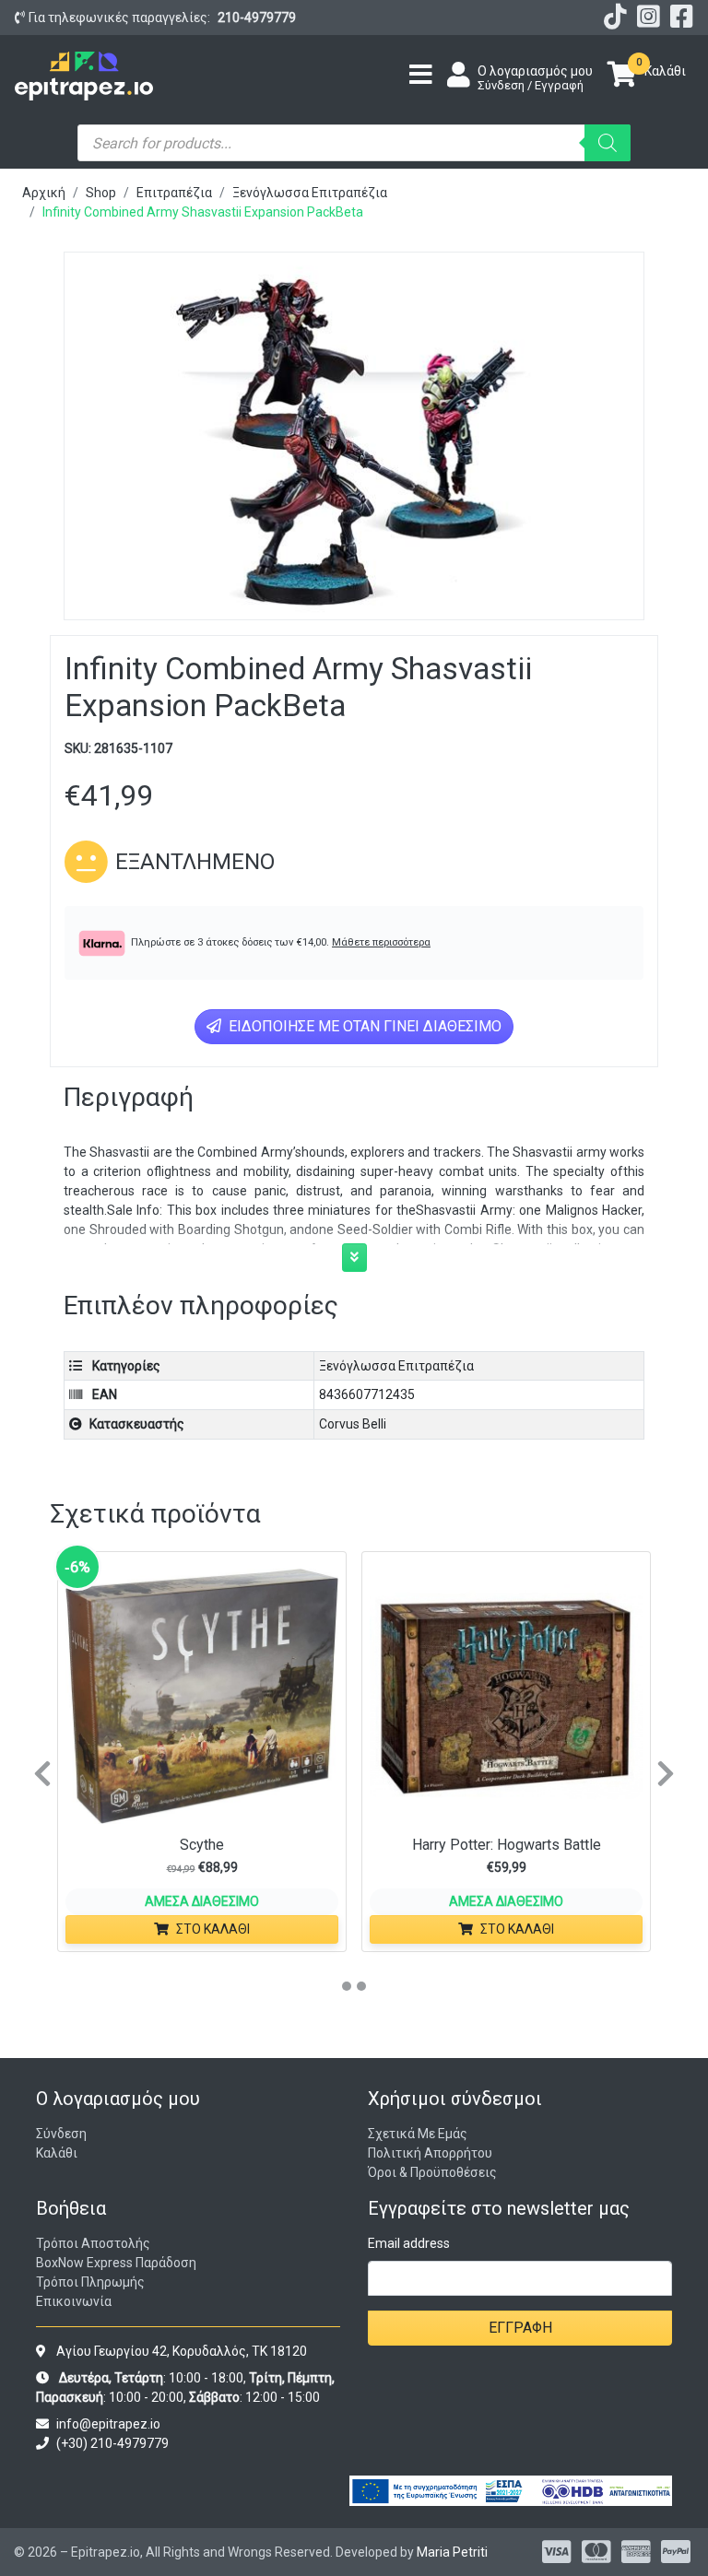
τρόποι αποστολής (93, 2243)
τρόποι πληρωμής (90, 2282)
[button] (354, 1258)
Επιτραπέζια (174, 193)
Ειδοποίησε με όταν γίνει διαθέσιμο (363, 1026)
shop (101, 193)
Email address (409, 2243)
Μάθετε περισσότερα (381, 942)
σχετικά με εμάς (418, 2134)
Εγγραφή (520, 2328)
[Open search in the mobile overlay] (354, 143)
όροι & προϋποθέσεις (432, 2172)
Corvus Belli (353, 1424)
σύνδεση (61, 2134)
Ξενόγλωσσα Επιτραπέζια (310, 193)
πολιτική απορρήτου (430, 2153)
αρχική (44, 193)
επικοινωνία (74, 2301)
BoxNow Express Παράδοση (116, 2263)
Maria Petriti (452, 2552)
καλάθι (57, 2153)
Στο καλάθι (213, 1929)
